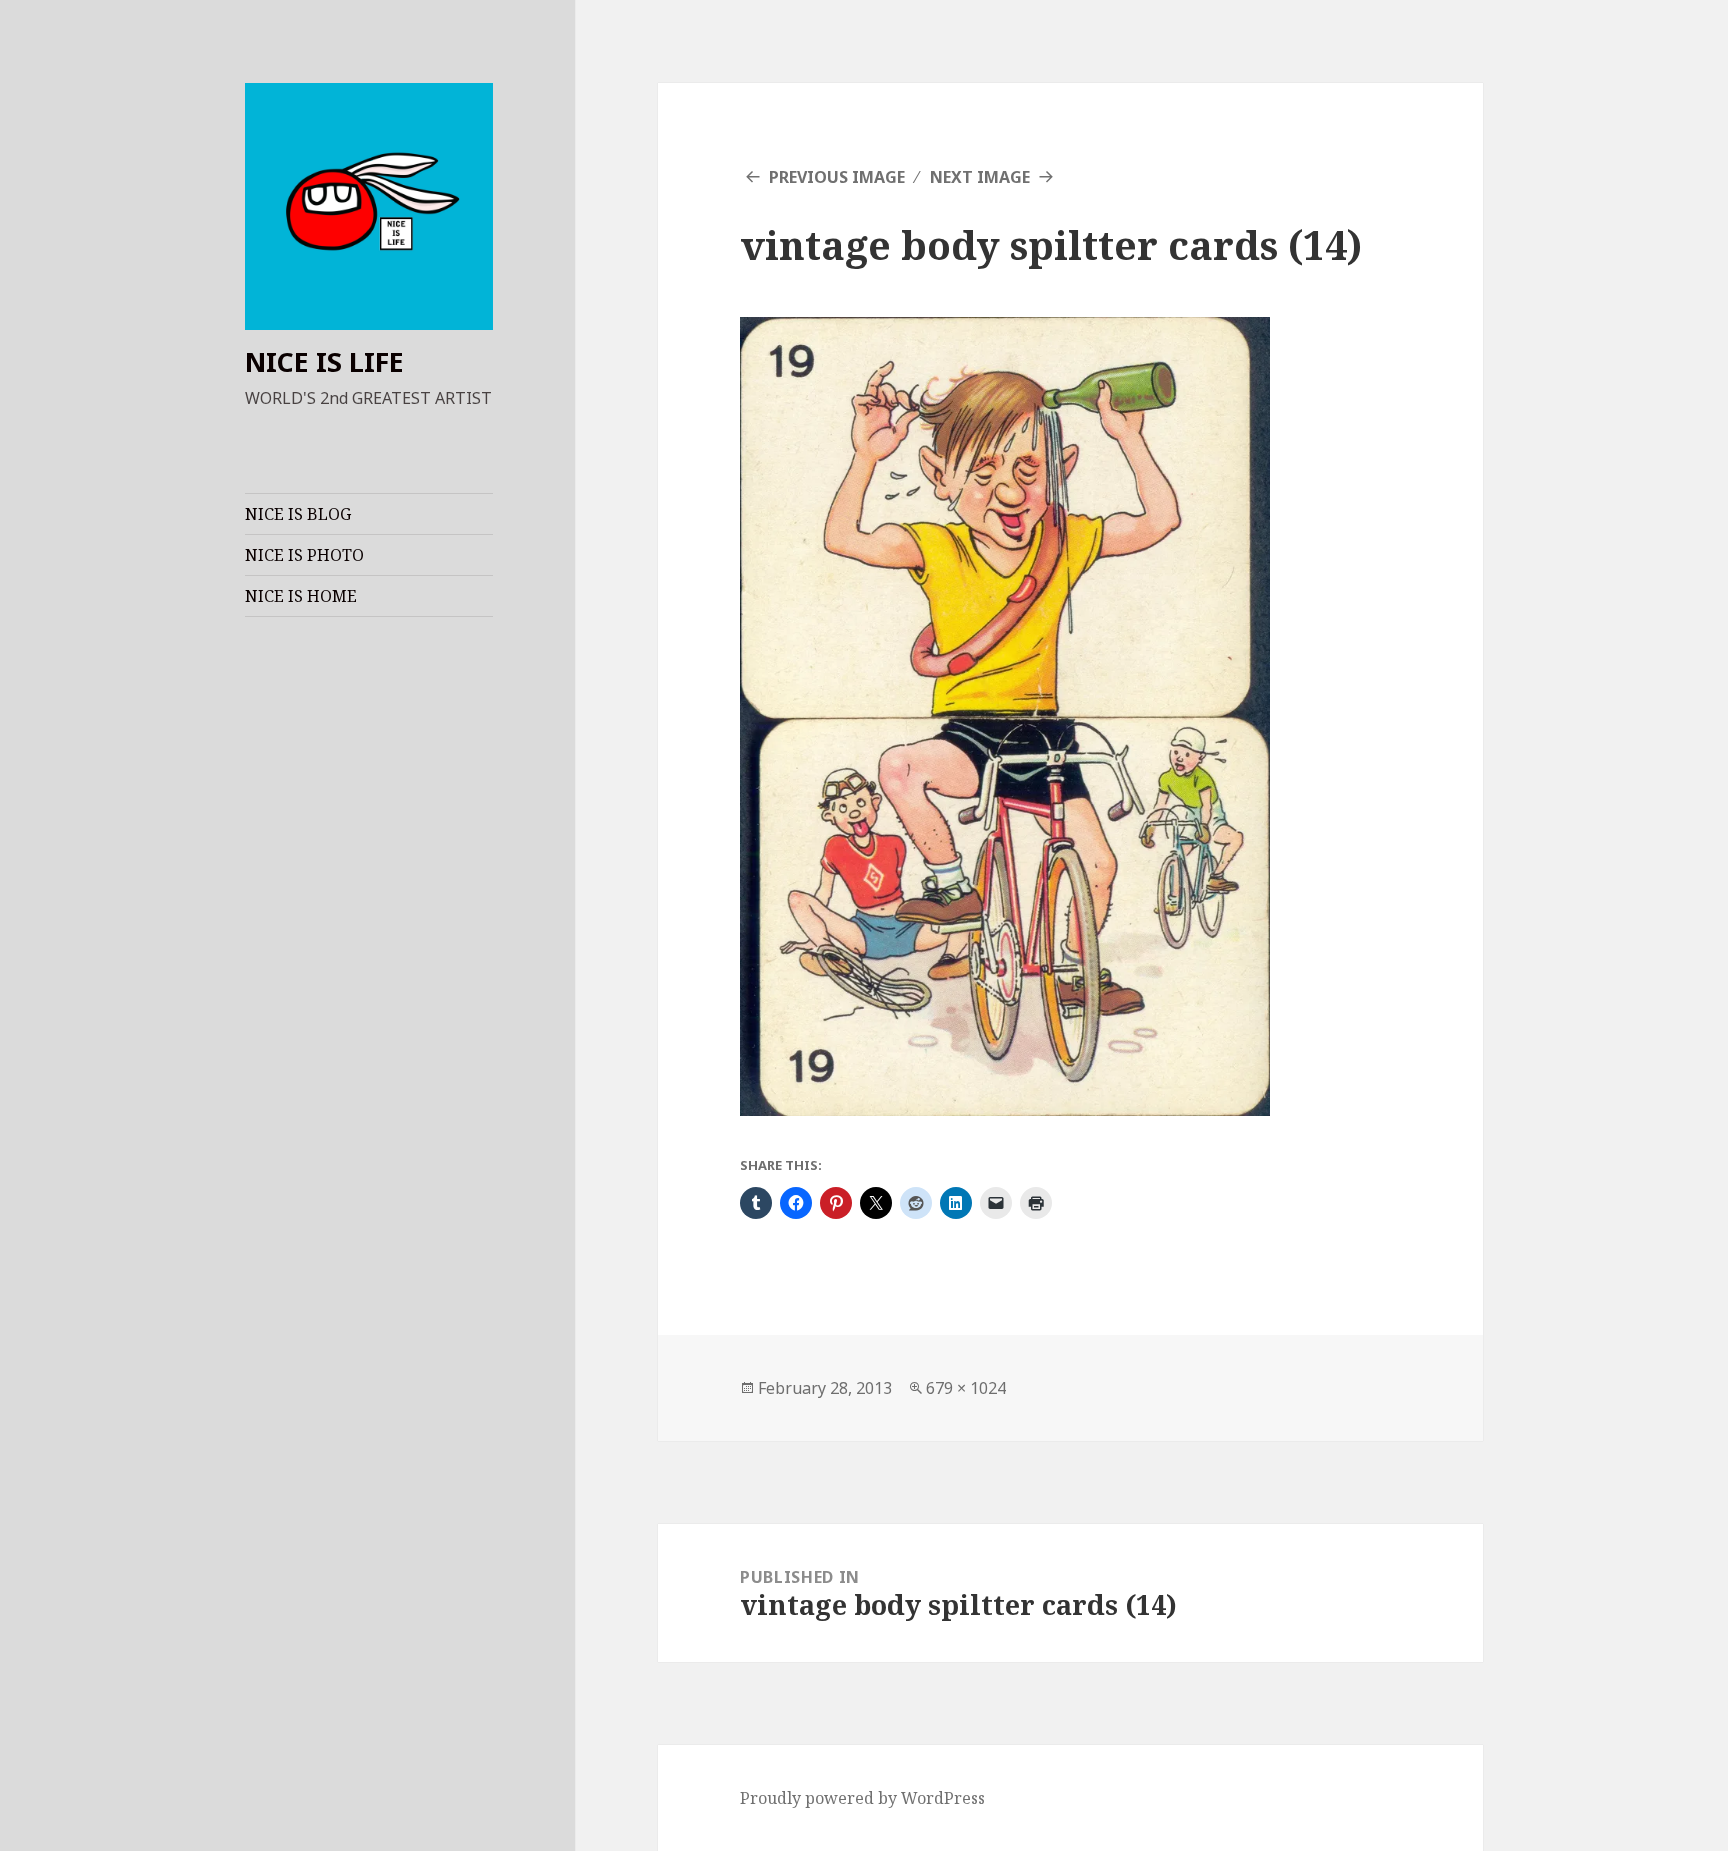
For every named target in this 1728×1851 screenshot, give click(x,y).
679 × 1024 (966, 1388)
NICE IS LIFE (324, 361)
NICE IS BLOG (298, 514)
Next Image (980, 177)
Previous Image (837, 177)
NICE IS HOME (301, 596)
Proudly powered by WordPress (862, 1798)
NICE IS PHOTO (304, 555)
